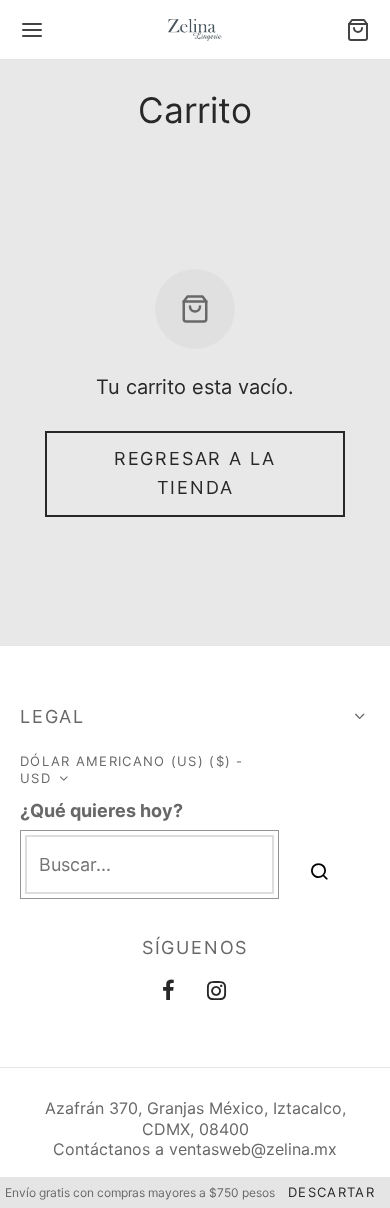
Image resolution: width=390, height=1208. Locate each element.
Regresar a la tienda (195, 473)
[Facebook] (169, 992)
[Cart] (358, 30)
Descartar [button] (331, 1192)
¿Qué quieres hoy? (101, 810)
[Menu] (32, 30)
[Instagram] (217, 992)
